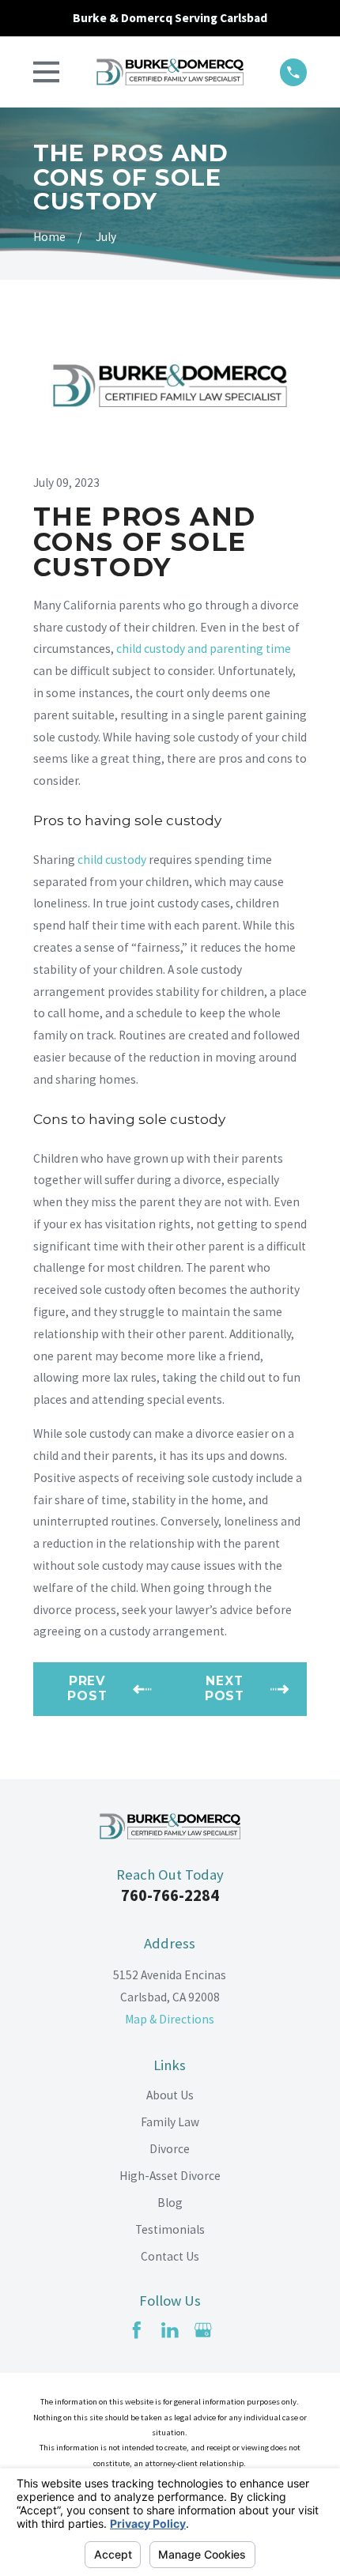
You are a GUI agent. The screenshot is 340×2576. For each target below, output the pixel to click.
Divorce (170, 2149)
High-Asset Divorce (170, 2176)
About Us (170, 2095)
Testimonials (170, 2229)
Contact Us (170, 2256)
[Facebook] (137, 2330)
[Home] (170, 72)
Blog (170, 2203)
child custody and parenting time (204, 649)
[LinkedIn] (170, 2330)
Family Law (170, 2122)
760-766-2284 (170, 1895)
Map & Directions (170, 2019)
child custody (112, 860)
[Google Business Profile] (203, 2330)
